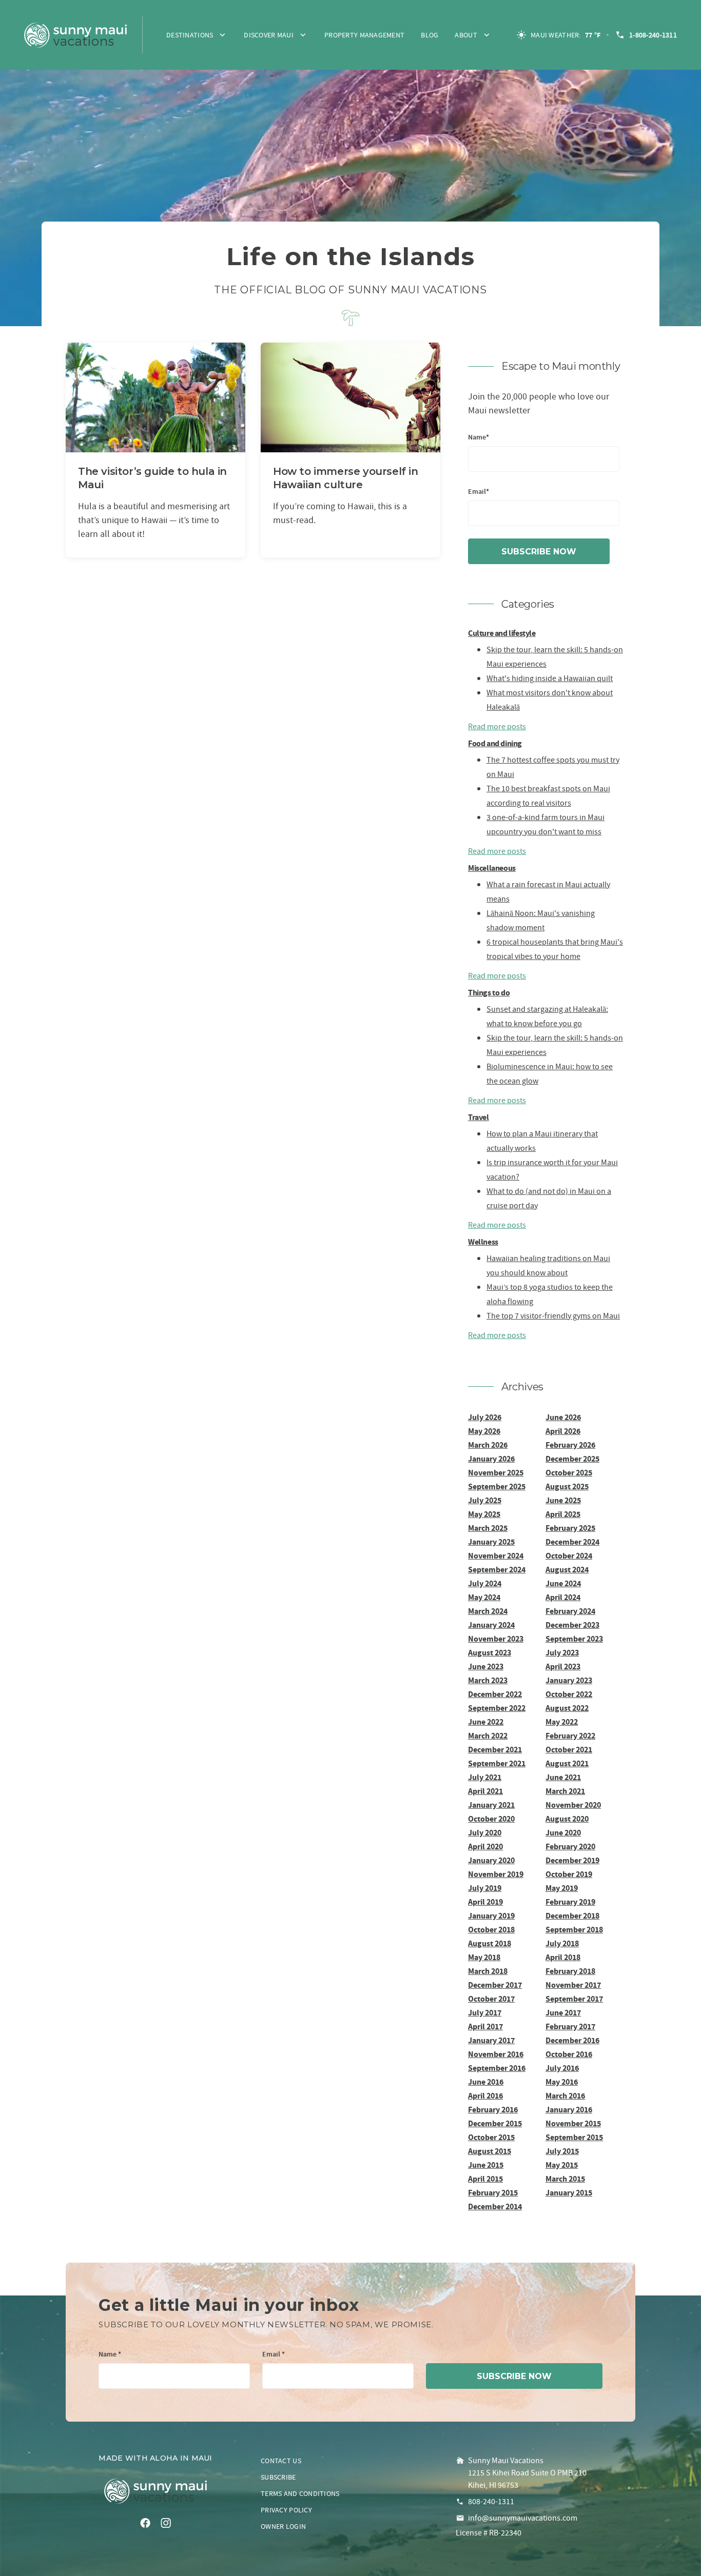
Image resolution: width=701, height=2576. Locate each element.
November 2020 (573, 1805)
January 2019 (491, 1916)
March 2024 (488, 1611)
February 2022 (570, 1736)
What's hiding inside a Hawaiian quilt (550, 678)
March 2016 (565, 2096)
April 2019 (485, 1902)
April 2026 (563, 1431)
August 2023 (490, 1653)
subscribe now (514, 2376)
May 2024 (484, 1597)
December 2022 (495, 1694)
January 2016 (569, 2110)
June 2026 (563, 1417)
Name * (110, 2355)
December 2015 (495, 2123)
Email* (479, 492)
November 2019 (496, 1874)
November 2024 (496, 1556)
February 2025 (570, 1528)
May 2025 (484, 1514)
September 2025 (497, 1486)
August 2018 (490, 1943)
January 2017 (491, 2040)
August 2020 (567, 1819)
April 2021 (485, 1791)
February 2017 (570, 2026)
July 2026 (485, 1417)
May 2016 (562, 2082)
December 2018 (572, 1916)
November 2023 (496, 1639)
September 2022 (497, 1708)
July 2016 (562, 2068)
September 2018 (574, 1930)
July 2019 (485, 1888)
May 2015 (562, 2165)
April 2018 (563, 1957)
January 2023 (569, 1680)
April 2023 (563, 1666)
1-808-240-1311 (653, 35)
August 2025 (567, 1486)
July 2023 (562, 1653)
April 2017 (485, 2026)
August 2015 (490, 2151)
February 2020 (570, 1846)
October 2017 (491, 1999)
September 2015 (574, 2137)
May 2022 (562, 1722)
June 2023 (486, 1666)
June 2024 (563, 1583)
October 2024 (569, 1556)
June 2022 (486, 1722)
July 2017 (485, 2013)
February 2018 (570, 1971)
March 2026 (488, 1445)
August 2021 (567, 1763)
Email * (274, 2355)
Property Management (364, 35)
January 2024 (491, 1625)
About (466, 35)
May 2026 (484, 1431)
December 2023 (572, 1625)
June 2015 (486, 2165)
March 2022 (488, 1736)
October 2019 (569, 1874)
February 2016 (493, 2110)
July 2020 (485, 1833)
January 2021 (491, 1805)
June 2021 (563, 1777)
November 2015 (573, 2123)
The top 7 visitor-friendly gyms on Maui (553, 1316)
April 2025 (563, 1514)
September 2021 (497, 1763)
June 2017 (563, 2013)
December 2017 (495, 1985)
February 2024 (570, 1611)
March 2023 (488, 1680)
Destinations (190, 35)
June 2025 (563, 1500)
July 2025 (485, 1500)
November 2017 (573, 1985)
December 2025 (572, 1459)
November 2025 (496, 1473)
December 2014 (495, 2206)
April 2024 (563, 1597)
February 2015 (493, 2193)
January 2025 (491, 1542)
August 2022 (567, 1708)
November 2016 (496, 2054)
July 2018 (562, 1943)
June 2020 (563, 1833)
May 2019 (562, 1888)
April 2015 (485, 2179)
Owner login (283, 2526)
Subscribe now (539, 552)
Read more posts (497, 727)
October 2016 (569, 2054)
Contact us (281, 2461)
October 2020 (491, 1819)
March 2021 (565, 1791)
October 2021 (569, 1750)
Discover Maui (269, 35)
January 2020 (491, 1860)
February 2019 (570, 1902)
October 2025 (569, 1473)
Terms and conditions (300, 2493)
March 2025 (488, 1528)
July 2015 (562, 2151)
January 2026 (491, 1459)
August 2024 (567, 1570)
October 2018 (491, 1930)
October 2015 (491, 2137)
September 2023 (574, 1639)
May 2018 (484, 1957)
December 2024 (572, 1542)
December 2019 (572, 1860)
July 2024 (485, 1583)
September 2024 (497, 1570)
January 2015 (569, 2193)
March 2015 (565, 2179)
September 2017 (574, 1999)
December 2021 (495, 1750)
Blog (430, 35)
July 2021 (485, 1777)
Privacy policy (286, 2510)
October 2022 (569, 1694)
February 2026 (570, 1445)
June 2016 (486, 2082)
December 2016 (572, 2040)
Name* (479, 438)
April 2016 (485, 2096)
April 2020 (485, 1846)
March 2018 (488, 1971)
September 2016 (497, 2068)
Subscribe (278, 2477)
